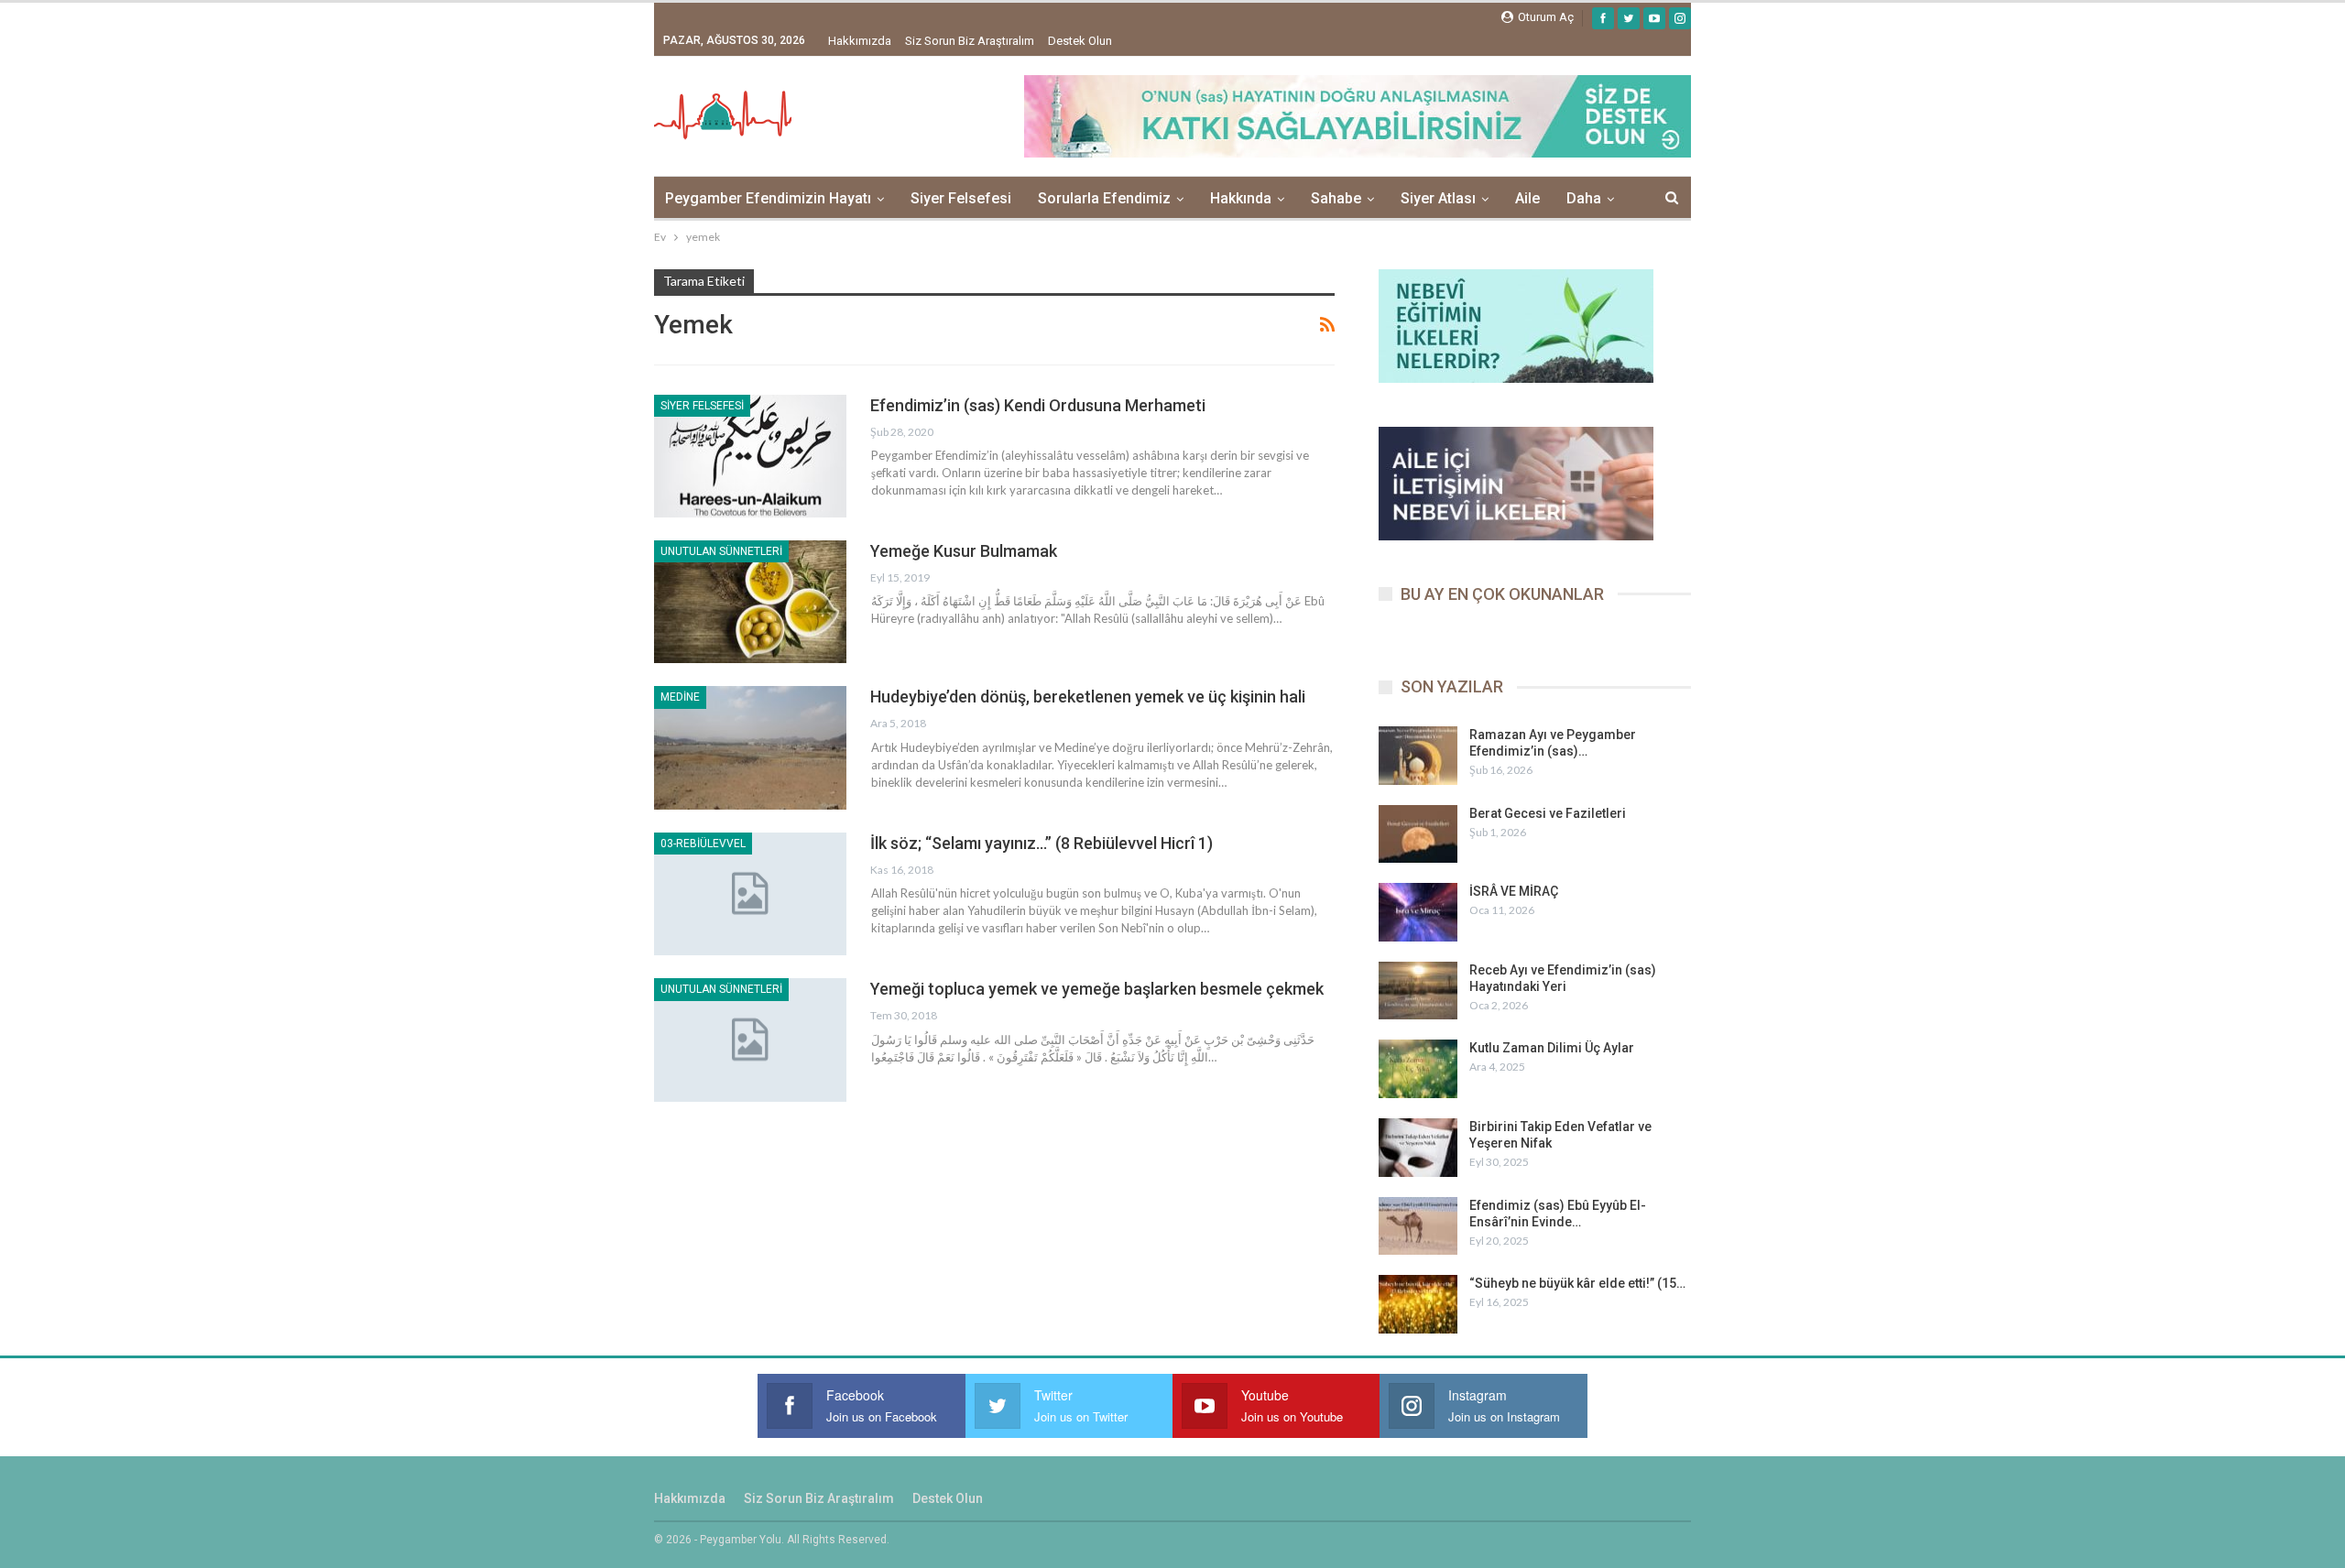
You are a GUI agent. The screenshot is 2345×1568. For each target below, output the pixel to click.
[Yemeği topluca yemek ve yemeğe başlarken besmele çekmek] (750, 1040)
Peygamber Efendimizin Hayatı (768, 198)
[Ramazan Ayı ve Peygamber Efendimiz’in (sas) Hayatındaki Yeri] (1418, 756)
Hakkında (1241, 198)
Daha (1584, 198)
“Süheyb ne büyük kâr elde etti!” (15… (1577, 1283)
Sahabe (1336, 198)
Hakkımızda (860, 41)
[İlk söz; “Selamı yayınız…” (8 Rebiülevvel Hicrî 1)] (750, 894)
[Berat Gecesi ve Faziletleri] (1418, 834)
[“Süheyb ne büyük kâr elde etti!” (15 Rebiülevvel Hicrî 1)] (1418, 1304)
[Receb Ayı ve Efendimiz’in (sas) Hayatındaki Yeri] (1418, 991)
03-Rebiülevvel (703, 844)
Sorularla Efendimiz (1104, 198)
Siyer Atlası (1438, 198)
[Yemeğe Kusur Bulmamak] (750, 602)
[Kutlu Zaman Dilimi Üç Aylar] (1418, 1069)
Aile (1527, 198)
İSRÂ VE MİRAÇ (1514, 891)
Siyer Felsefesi (961, 198)
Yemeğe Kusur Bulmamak (964, 551)
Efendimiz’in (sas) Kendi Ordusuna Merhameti (1038, 405)
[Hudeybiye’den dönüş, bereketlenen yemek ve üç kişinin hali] (750, 747)
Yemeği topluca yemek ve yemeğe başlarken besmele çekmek (1097, 989)
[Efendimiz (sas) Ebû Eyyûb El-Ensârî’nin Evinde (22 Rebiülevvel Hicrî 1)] (1418, 1226)
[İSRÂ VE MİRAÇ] (1418, 912)
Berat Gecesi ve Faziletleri (1548, 813)
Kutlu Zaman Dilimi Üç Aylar (1552, 1048)
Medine (680, 697)
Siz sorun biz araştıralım (970, 41)
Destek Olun (1080, 41)
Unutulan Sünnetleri (721, 551)
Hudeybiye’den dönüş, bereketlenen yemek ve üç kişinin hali (1088, 697)
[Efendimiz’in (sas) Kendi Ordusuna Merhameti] (750, 456)
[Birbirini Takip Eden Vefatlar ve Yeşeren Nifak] (1418, 1148)
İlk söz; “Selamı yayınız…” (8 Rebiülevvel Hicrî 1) (1042, 843)
